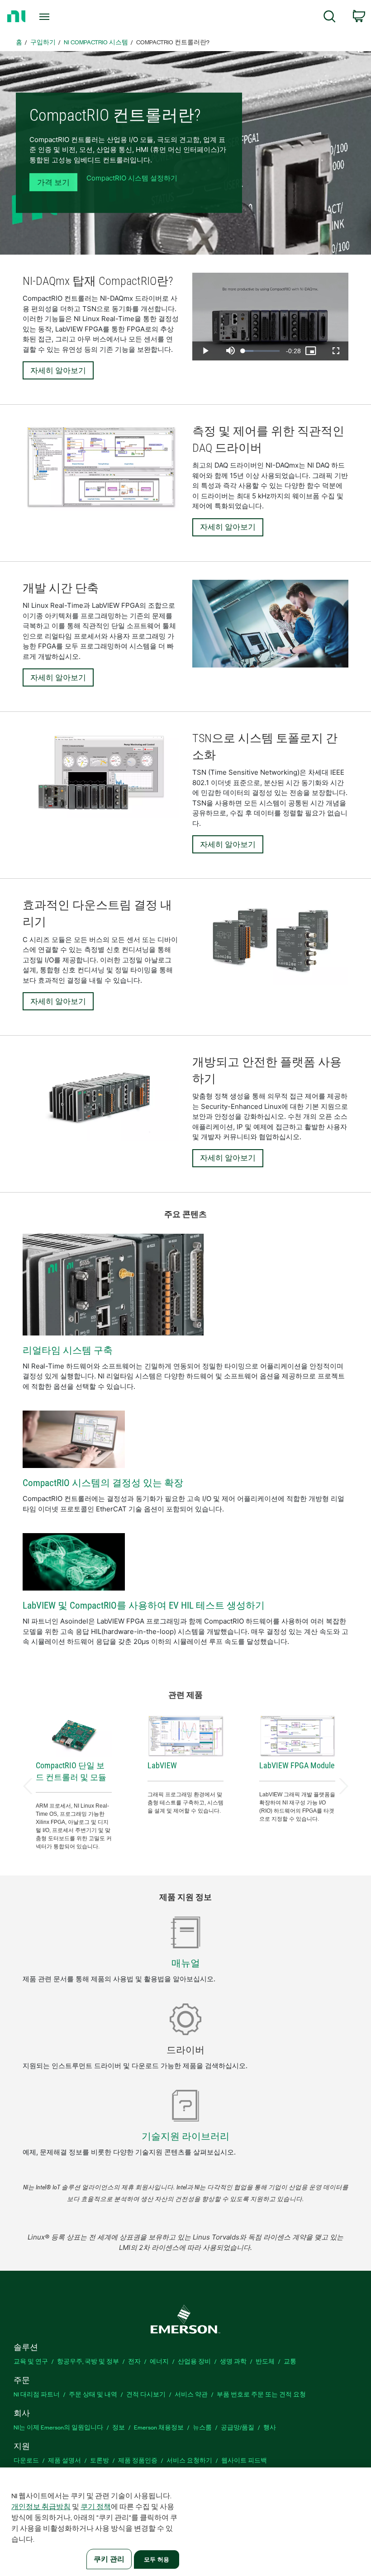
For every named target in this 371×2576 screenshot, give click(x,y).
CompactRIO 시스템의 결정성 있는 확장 (103, 1483)
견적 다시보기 (146, 2394)
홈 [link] (19, 42)
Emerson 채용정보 (159, 2427)
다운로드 (26, 2460)
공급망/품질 (238, 2427)
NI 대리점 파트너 (37, 2394)
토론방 (100, 2460)
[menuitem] (330, 18)
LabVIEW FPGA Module (297, 1765)
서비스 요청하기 (189, 2460)
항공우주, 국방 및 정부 (88, 2361)
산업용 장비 (194, 2361)
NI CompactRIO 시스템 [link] (96, 42)
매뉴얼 (186, 1963)
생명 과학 (233, 2361)
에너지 (159, 2361)
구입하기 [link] (43, 42)
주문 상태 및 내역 (93, 2394)
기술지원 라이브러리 (185, 2136)
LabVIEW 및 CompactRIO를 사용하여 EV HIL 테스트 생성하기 (144, 1605)
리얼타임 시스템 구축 (68, 1350)
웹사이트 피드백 (244, 2460)
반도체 (265, 2361)
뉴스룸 (202, 2427)
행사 (270, 2427)
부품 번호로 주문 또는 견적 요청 (261, 2394)
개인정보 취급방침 (41, 2506)
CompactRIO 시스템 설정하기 (132, 178)
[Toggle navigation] (56, 17)
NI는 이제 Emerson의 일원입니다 (58, 2427)
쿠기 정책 (96, 2506)
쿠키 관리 (109, 2559)
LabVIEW (162, 1765)
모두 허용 (157, 2559)
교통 (290, 2361)
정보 (119, 2427)
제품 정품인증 (138, 2460)
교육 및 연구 (31, 2361)
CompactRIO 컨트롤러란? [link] (173, 42)
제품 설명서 (64, 2460)
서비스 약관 (191, 2394)
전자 (134, 2361)
